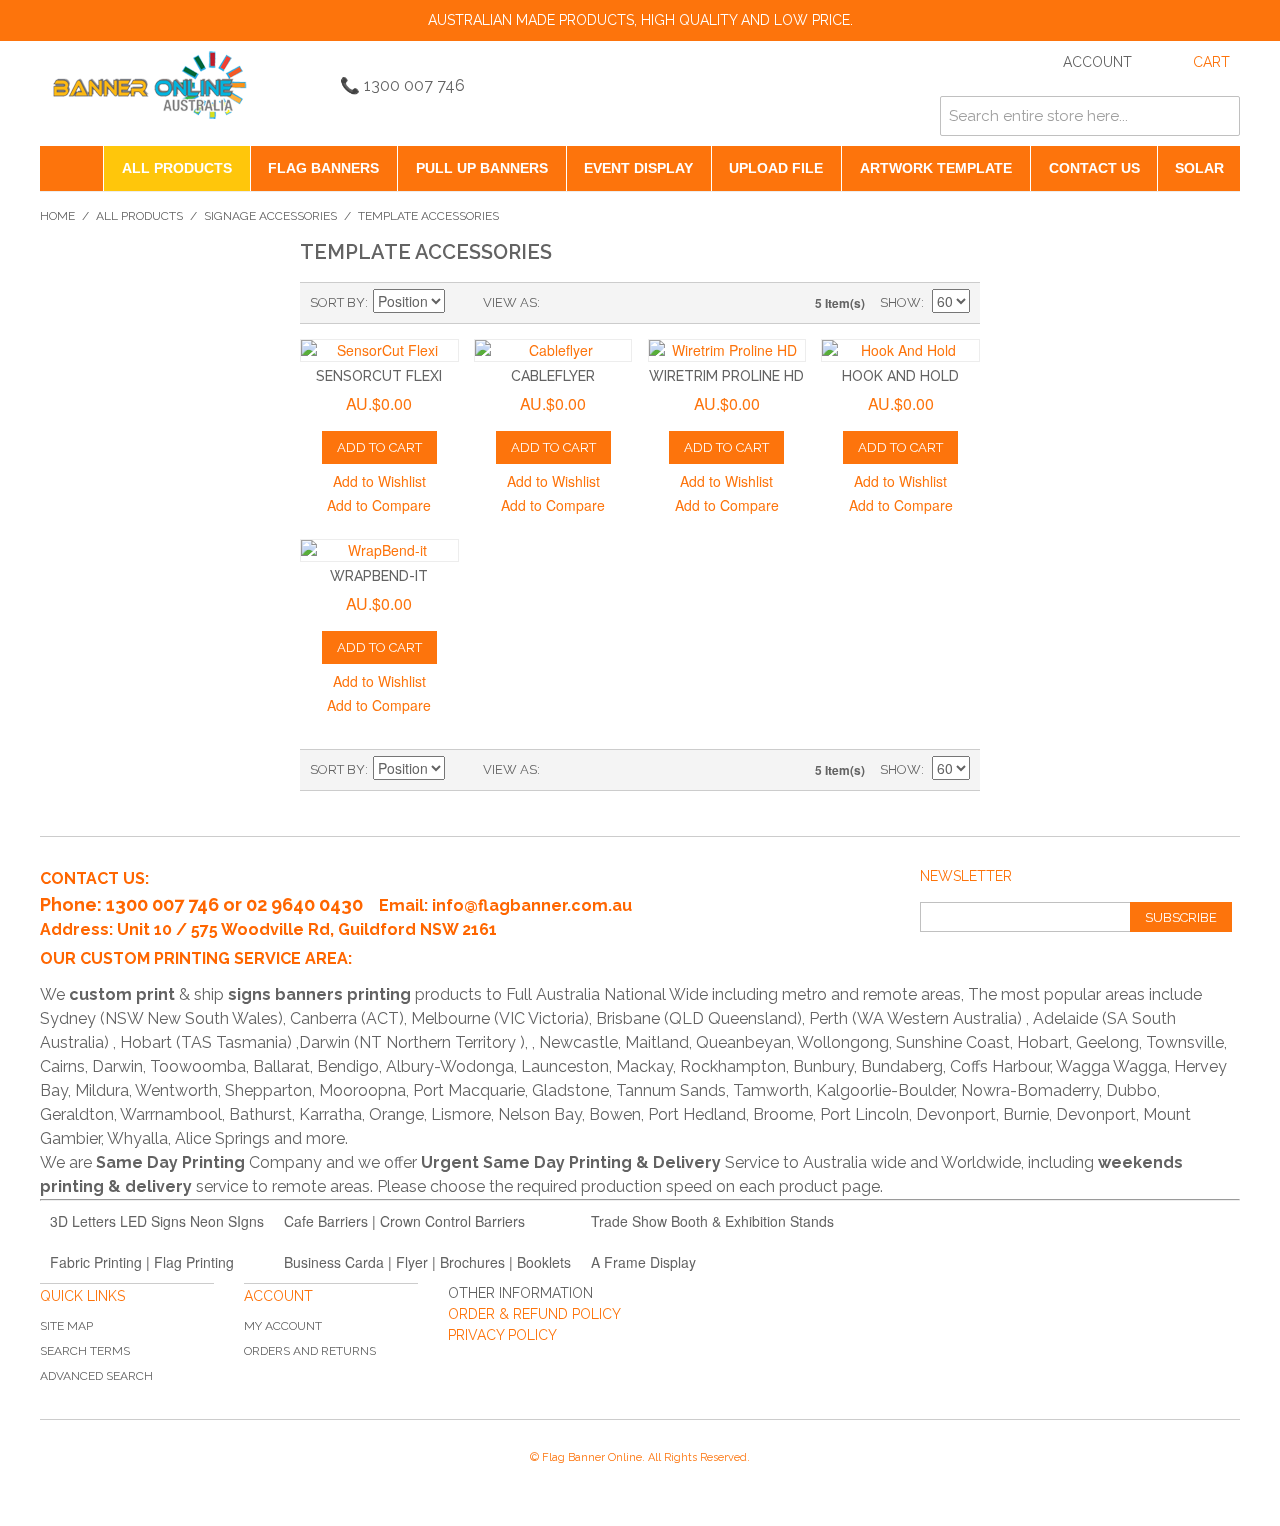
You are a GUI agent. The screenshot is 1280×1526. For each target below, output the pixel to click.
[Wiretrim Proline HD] (727, 350)
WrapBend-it (379, 576)
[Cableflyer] (553, 350)
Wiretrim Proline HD (726, 376)
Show (900, 302)
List (595, 303)
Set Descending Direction (463, 303)
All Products (177, 168)
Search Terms (85, 1351)
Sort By (337, 302)
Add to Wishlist (379, 481)
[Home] (71, 168)
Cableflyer (553, 376)
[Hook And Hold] (900, 350)
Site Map (66, 1326)
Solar (1199, 168)
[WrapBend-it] (379, 550)
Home (57, 216)
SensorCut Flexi (379, 376)
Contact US (1094, 168)
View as (510, 302)
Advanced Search (96, 1376)
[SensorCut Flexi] (379, 350)
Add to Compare (379, 505)
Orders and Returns (310, 1351)
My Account (283, 1326)
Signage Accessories (270, 216)
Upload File (776, 168)
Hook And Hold (900, 376)
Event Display (638, 168)
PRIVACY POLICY (502, 1335)
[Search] (1220, 116)
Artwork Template (936, 168)
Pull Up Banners (482, 168)
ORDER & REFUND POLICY (534, 1314)
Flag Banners (323, 168)
